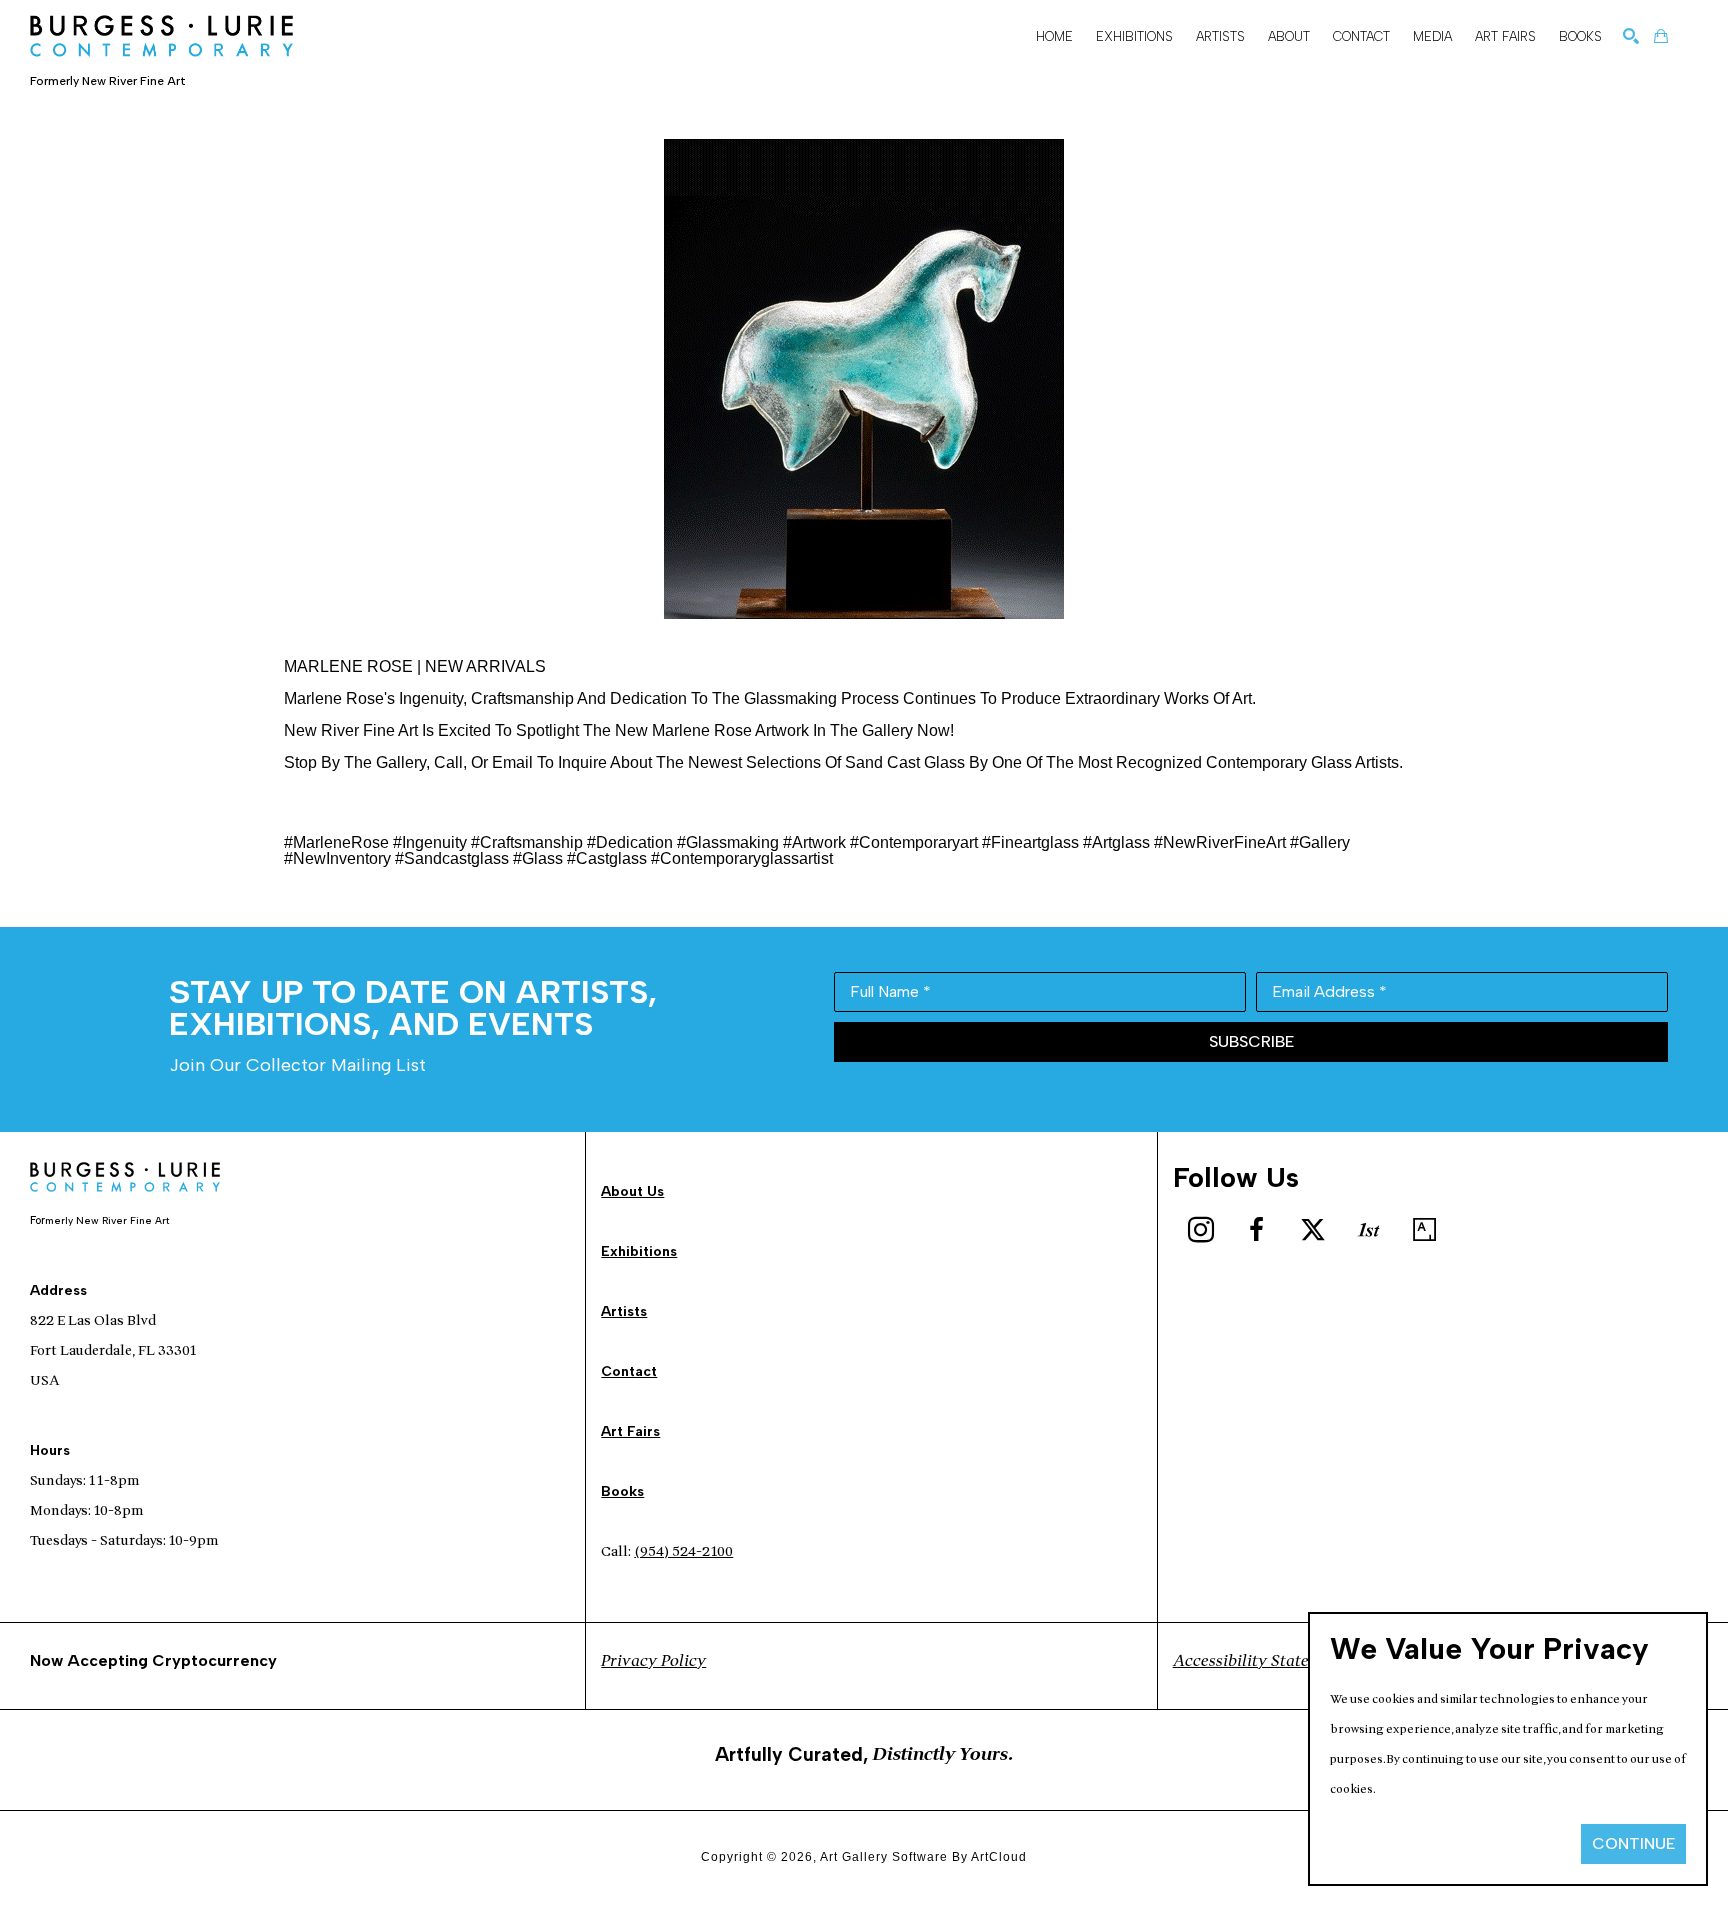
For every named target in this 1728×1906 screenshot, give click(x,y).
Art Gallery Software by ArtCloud (923, 1857)
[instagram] (1201, 1230)
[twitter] (1313, 1230)
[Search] (1631, 36)
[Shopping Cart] (1661, 36)
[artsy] (1425, 1230)
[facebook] (1257, 1230)
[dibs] (1369, 1230)
